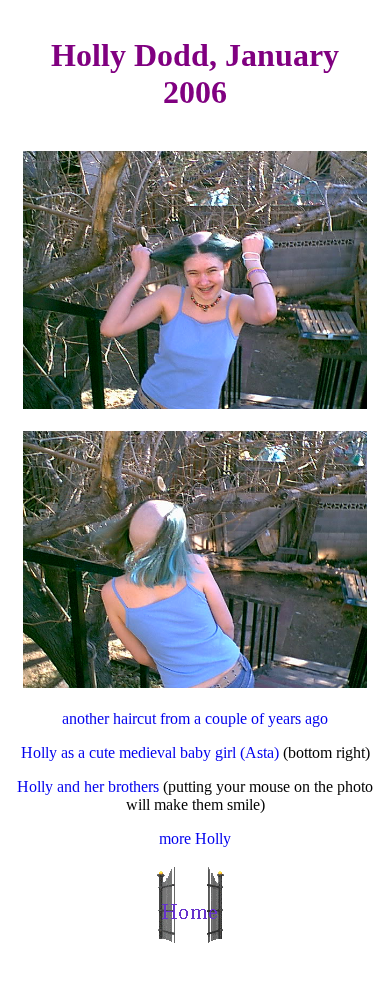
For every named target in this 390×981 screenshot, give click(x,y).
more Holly (195, 838)
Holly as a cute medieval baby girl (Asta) (152, 752)
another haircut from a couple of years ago (195, 718)
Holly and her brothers (88, 786)
